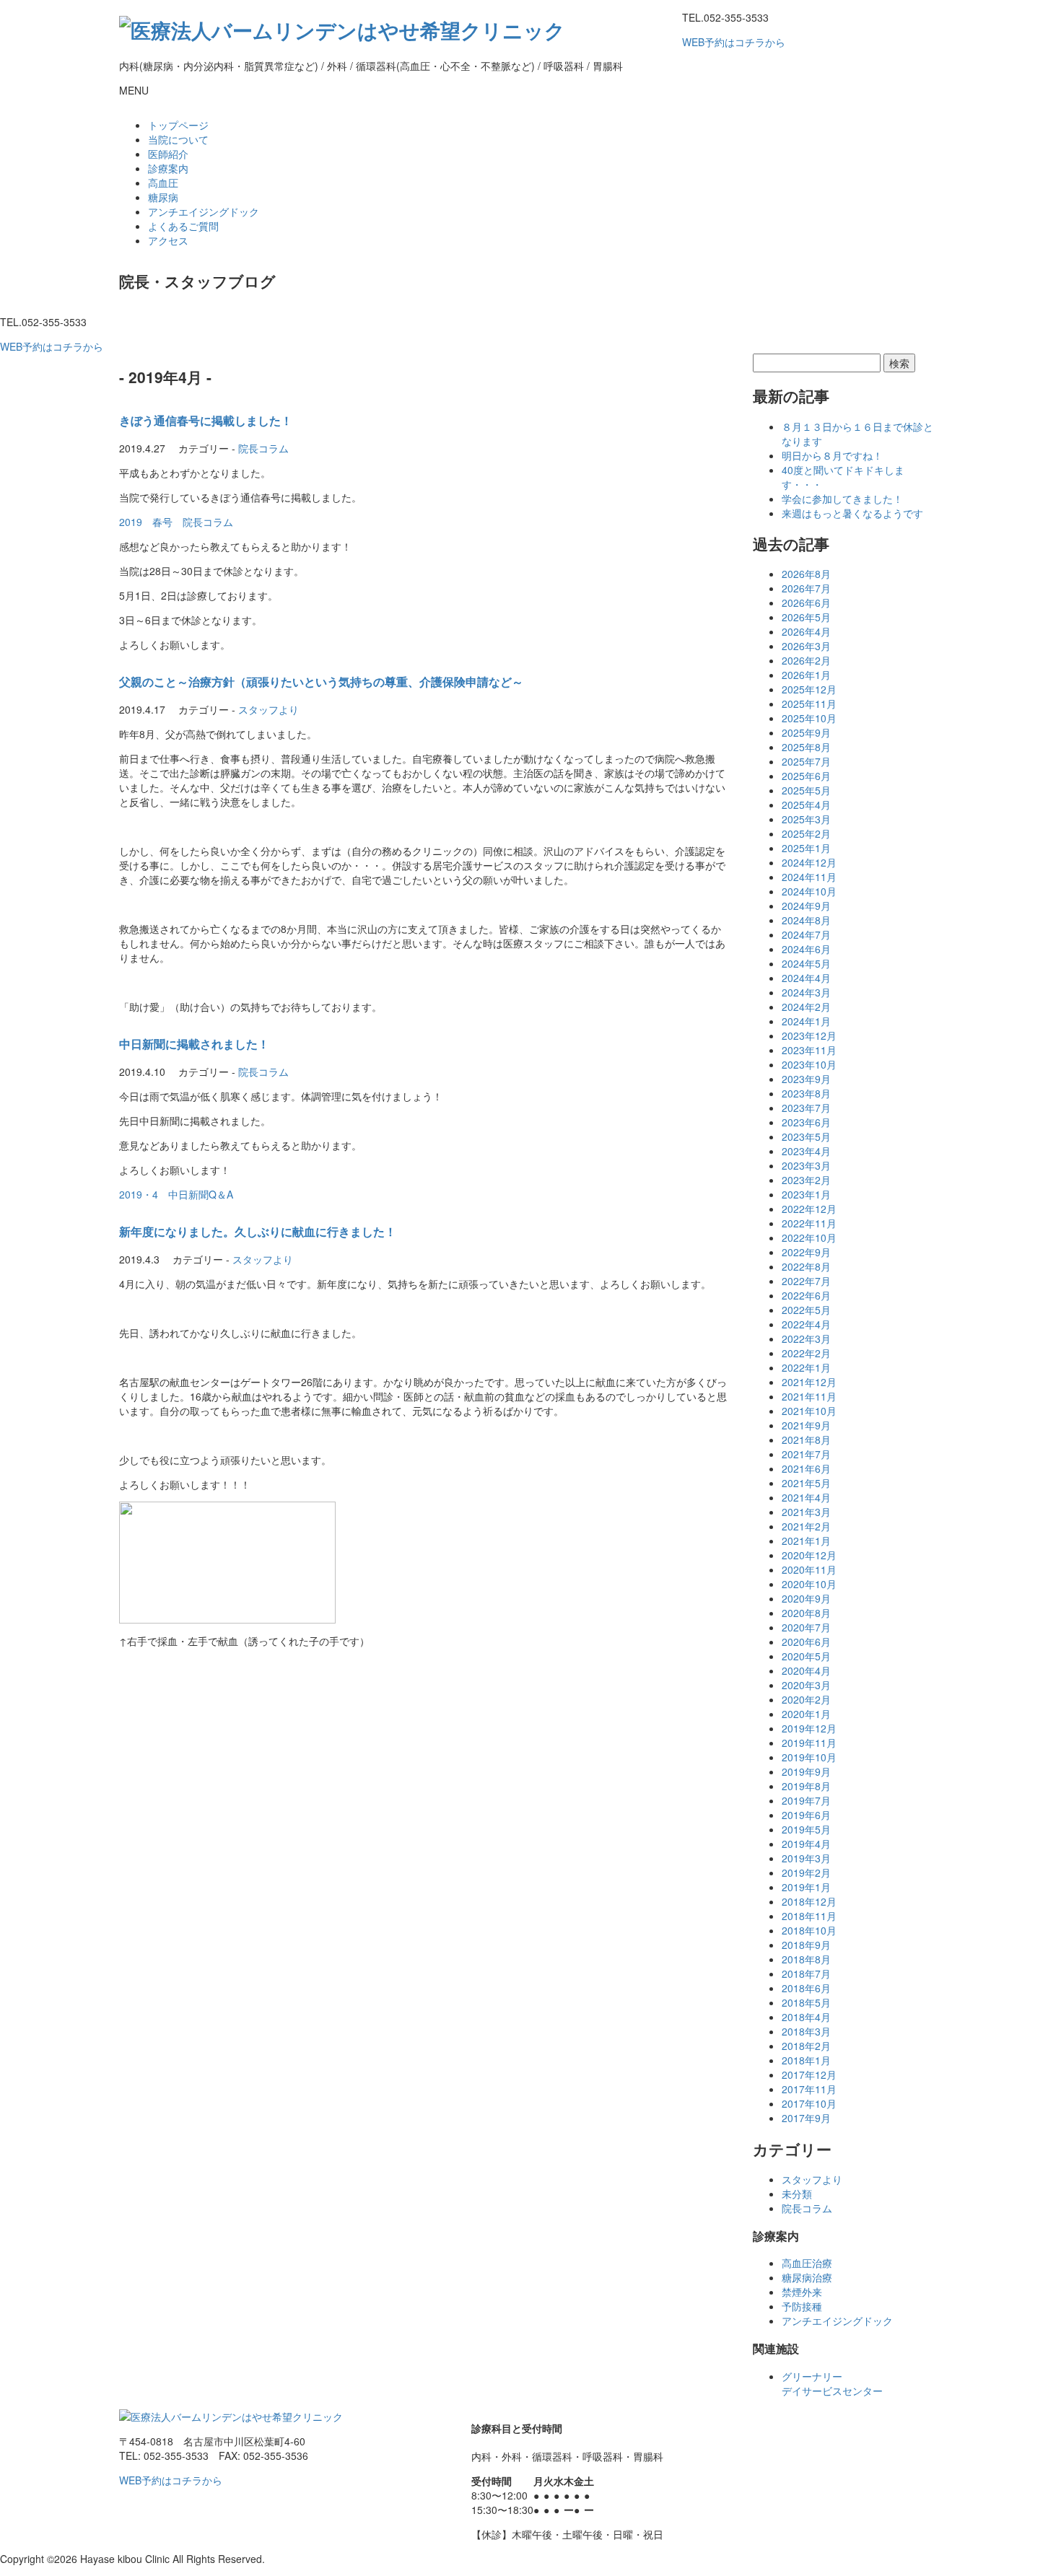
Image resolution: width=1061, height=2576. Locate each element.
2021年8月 (806, 1440)
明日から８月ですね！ (832, 455)
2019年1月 (806, 1887)
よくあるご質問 (183, 226)
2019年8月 (806, 1786)
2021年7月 (806, 1454)
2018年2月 (806, 2046)
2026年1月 (806, 675)
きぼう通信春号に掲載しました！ (206, 420)
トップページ (178, 125)
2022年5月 (806, 1310)
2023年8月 (806, 1093)
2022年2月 (806, 1353)
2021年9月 (806, 1425)
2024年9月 (806, 906)
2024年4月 (806, 978)
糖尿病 (163, 197)
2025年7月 (806, 761)
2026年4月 (806, 631)
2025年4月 (806, 805)
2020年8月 (806, 1613)
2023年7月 (806, 1108)
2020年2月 (806, 1699)
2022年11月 (809, 1223)
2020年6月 (806, 1642)
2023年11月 (809, 1050)
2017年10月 (809, 2103)
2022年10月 (809, 1237)
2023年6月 (806, 1122)
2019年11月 (809, 1743)
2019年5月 (806, 1829)
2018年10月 (809, 1930)
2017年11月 (809, 2089)
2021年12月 (809, 1382)
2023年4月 (806, 1151)
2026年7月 (806, 588)
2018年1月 (806, 2060)
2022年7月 (806, 1281)
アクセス (168, 240)
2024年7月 (806, 934)
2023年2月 (806, 1180)
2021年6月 (806, 1468)
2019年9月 (806, 1771)
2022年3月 (806, 1339)
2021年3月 (806, 1512)
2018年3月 (806, 2031)
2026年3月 (806, 646)
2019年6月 (806, 1815)
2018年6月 (806, 1988)
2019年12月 (809, 1728)
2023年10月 (809, 1064)
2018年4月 (806, 2017)
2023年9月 (806, 1079)
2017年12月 (809, 2075)
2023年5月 (806, 1136)
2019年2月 (806, 1872)
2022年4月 (806, 1324)
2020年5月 (806, 1656)
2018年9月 (806, 1945)
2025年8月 (806, 747)
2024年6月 (806, 949)
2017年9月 (806, 2118)
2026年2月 (806, 660)
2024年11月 (809, 877)
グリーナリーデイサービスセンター (832, 2383)
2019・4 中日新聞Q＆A (176, 1194)
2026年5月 (806, 617)
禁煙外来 (802, 2292)
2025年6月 (806, 776)
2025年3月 (806, 819)
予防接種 (802, 2306)
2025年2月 (806, 833)
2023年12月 (809, 1035)
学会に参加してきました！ (842, 499)
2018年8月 (806, 1959)
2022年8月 (806, 1266)
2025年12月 (809, 689)
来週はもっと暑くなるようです (852, 513)
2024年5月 (806, 963)
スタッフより (268, 709)
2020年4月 (806, 1670)
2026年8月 (806, 574)
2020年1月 (806, 1714)
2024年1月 (806, 1021)
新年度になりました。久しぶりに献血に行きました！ (258, 1231)
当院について (178, 139)
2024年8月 (806, 920)
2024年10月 (809, 891)
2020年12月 (809, 1555)
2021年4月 (806, 1497)
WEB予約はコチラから (734, 42)
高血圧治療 (807, 2263)
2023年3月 (806, 1165)
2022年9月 (806, 1252)
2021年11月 (809, 1396)
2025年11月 (809, 704)
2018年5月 (806, 2002)
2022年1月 (806, 1367)
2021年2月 (806, 1526)
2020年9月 (806, 1598)
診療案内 (168, 168)
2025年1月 (806, 848)
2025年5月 (806, 790)
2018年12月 (809, 1901)
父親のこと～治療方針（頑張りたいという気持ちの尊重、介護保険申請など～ (321, 682)
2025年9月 (806, 732)
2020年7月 (806, 1627)
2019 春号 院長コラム (176, 522)
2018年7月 (806, 1973)
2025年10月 (809, 718)
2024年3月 (806, 992)
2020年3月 (806, 1685)
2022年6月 (806, 1295)
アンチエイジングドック (204, 211)
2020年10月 (809, 1584)
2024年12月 (809, 862)
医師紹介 (168, 154)
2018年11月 (809, 1916)
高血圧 (163, 183)
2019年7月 (806, 1800)
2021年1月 (806, 1541)
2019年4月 (806, 1844)
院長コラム (263, 448)
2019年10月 (809, 1757)
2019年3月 (806, 1858)
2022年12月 (809, 1209)
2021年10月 (809, 1411)
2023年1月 (806, 1194)
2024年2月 (806, 1007)
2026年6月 (806, 603)
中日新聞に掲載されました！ (194, 1044)
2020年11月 (809, 1569)
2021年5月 (806, 1483)
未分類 (797, 2194)
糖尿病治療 (807, 2277)
